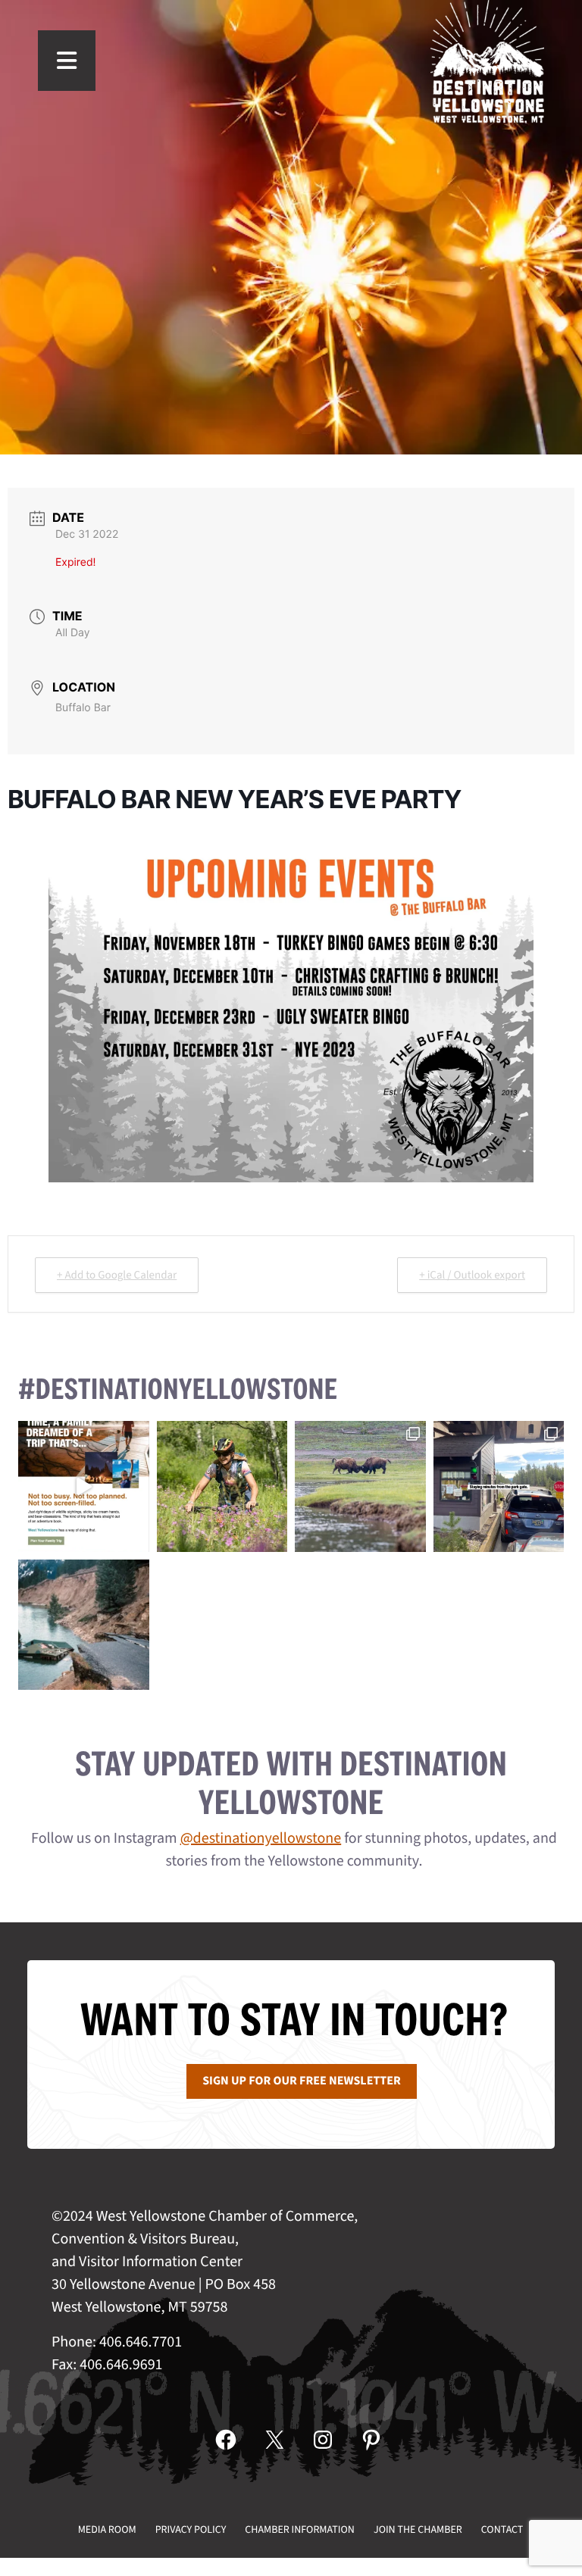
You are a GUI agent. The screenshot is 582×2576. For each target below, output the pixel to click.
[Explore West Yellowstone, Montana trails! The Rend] (222, 1486)
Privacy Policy (191, 2530)
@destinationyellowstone (261, 1838)
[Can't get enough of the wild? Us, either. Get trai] (84, 1486)
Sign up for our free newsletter (302, 2081)
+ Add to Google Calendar (117, 1275)
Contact (502, 2530)
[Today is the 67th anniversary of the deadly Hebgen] (84, 1625)
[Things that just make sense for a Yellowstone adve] (499, 1486)
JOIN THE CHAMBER (418, 2530)
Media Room (107, 2530)
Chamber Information (300, 2530)
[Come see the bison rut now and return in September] (360, 1486)
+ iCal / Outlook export (472, 1275)
